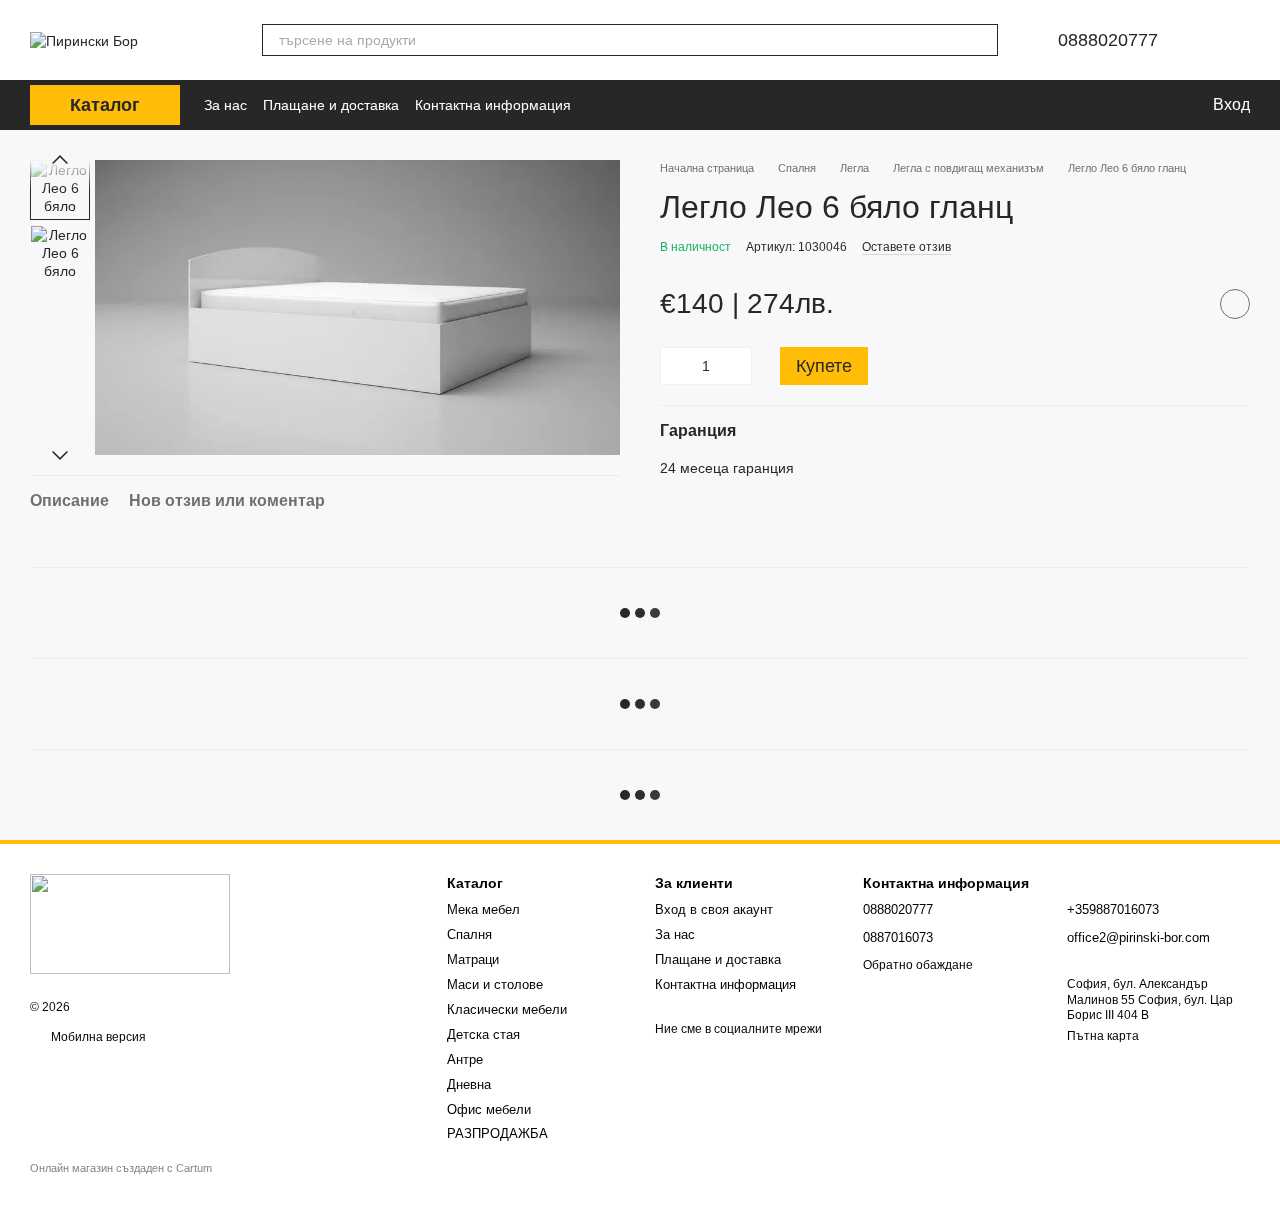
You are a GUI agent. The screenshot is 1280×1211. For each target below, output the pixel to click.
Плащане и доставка (331, 105)
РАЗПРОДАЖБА (497, 1133)
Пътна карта (1103, 1036)
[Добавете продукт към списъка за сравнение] (1185, 304)
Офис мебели (489, 1109)
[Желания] (1127, 105)
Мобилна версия (97, 1037)
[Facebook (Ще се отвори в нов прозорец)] (605, 105)
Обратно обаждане (918, 965)
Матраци (473, 959)
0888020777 (1108, 40)
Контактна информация (493, 105)
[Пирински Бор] (130, 923)
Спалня (469, 934)
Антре (465, 1059)
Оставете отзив (906, 247)
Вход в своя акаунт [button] (714, 909)
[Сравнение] (1083, 105)
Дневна (469, 1084)
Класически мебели (507, 1009)
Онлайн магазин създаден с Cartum (121, 1168)
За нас (225, 105)
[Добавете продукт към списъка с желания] (1235, 304)
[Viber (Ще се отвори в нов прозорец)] (633, 105)
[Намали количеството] (675, 366)
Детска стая (483, 1034)
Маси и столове (495, 984)
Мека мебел (483, 909)
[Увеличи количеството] (737, 366)
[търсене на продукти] (982, 40)
